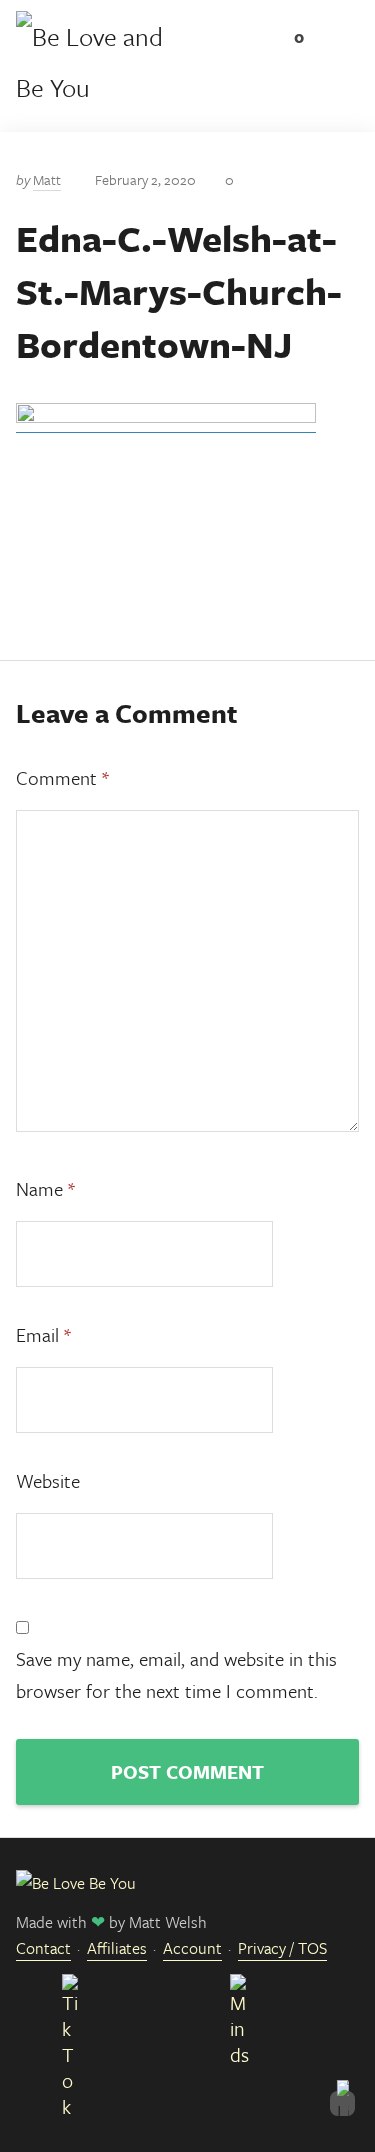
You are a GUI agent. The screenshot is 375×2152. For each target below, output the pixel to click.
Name (45, 1188)
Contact (43, 1948)
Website (48, 1480)
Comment (62, 777)
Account (192, 1948)
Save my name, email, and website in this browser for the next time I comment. (176, 1674)
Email (43, 1334)
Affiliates (117, 1948)
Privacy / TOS (282, 1948)
